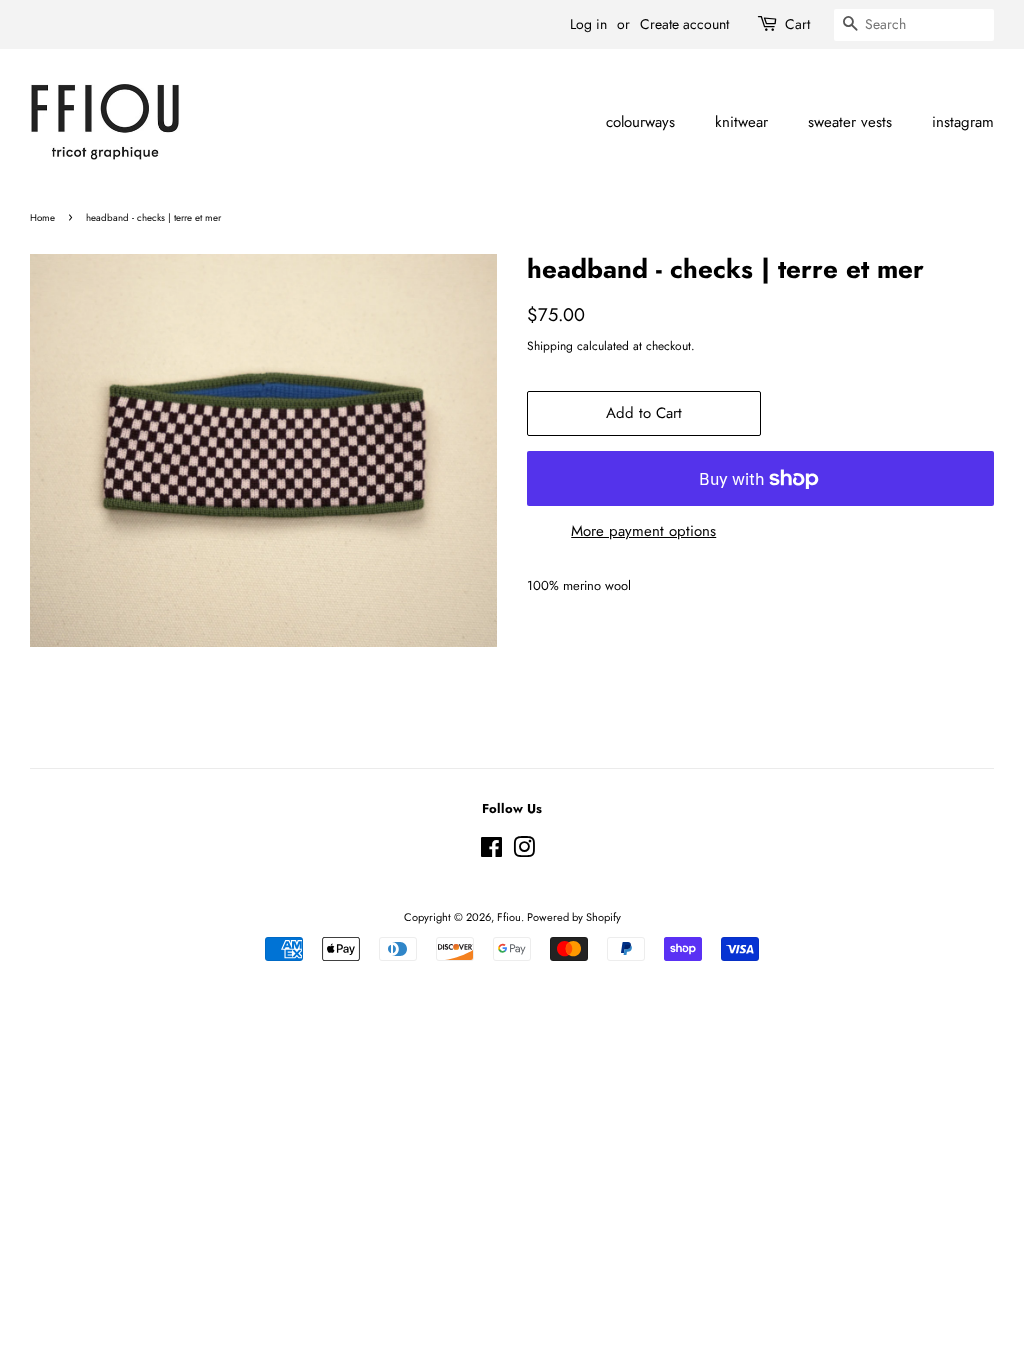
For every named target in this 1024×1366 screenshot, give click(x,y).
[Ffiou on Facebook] (491, 852)
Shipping (550, 346)
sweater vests (850, 122)
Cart (797, 24)
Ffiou (509, 917)
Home (42, 218)
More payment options (643, 531)
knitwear (741, 122)
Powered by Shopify (574, 917)
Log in (588, 24)
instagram (963, 122)
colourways (640, 122)
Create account (684, 24)
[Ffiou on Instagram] (524, 852)
